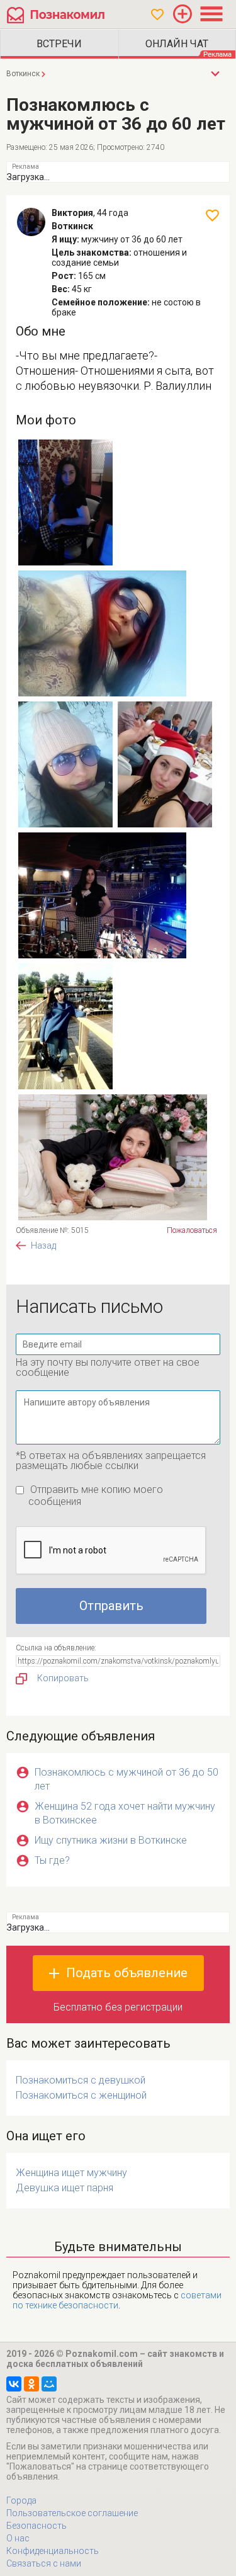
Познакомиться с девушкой (81, 2080)
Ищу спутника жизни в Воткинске (111, 1840)
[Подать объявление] (183, 14)
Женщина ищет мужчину (71, 2173)
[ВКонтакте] (14, 2384)
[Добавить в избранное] (212, 215)
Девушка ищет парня (65, 2188)
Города (21, 2500)
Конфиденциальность (53, 2551)
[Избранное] (157, 14)
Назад (43, 1245)
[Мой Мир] (49, 2384)
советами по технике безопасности (117, 2300)
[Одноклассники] (31, 2384)
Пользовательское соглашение (72, 2513)
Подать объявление (127, 1973)
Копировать (63, 1678)
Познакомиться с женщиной (81, 2095)
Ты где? (52, 1860)
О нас (18, 2538)
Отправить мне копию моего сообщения (96, 1495)
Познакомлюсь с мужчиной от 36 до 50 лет (126, 1779)
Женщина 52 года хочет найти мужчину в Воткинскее (125, 1813)
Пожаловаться (192, 1230)
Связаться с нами (44, 2563)
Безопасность (37, 2526)
